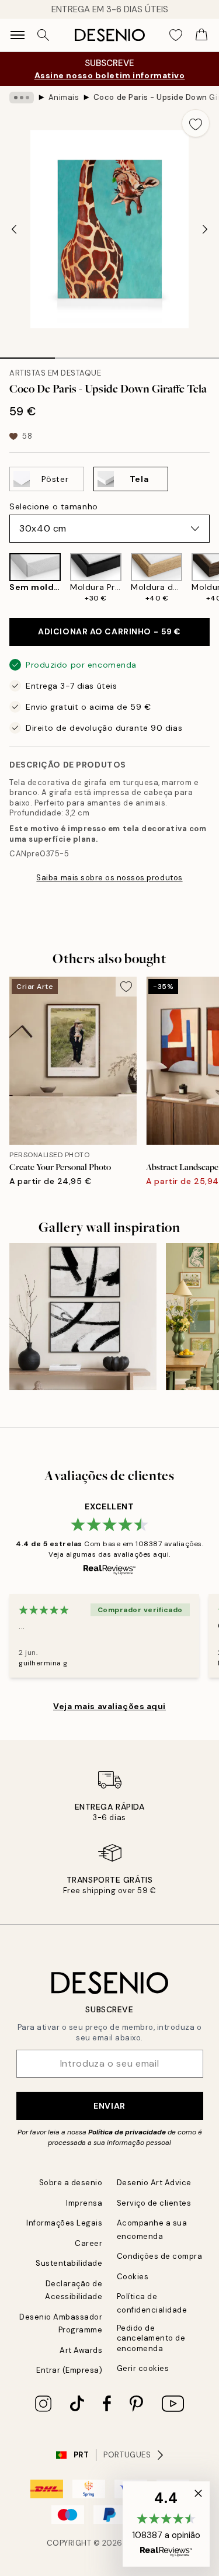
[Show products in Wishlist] (176, 35)
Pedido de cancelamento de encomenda (151, 2338)
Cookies (133, 2277)
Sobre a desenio (71, 2183)
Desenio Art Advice (154, 2183)
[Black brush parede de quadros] (83, 1317)
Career (88, 2243)
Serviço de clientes (154, 2203)
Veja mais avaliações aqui (109, 1706)
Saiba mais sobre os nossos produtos (109, 878)
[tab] (27, 354)
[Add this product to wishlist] (196, 123)
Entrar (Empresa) (69, 2370)
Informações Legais (64, 2223)
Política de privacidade (127, 2132)
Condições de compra (160, 2256)
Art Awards (81, 2350)
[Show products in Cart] (201, 35)
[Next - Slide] (205, 229)
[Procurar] (43, 35)
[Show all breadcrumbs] (22, 98)
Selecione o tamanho (54, 506)
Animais (64, 97)
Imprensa (84, 2203)
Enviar (109, 2106)
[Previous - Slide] (14, 229)
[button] (166, 2524)
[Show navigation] (18, 35)
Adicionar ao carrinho (109, 631)
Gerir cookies (143, 2368)
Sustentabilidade (69, 2263)
